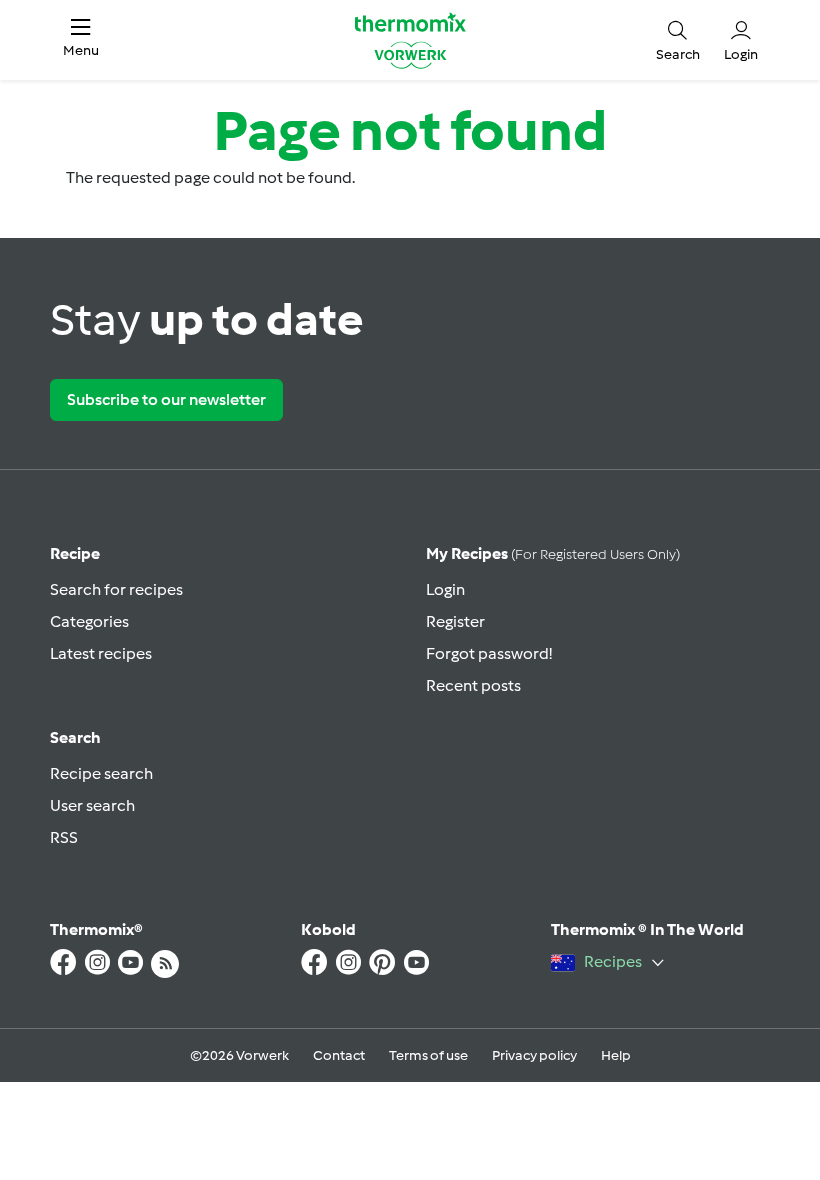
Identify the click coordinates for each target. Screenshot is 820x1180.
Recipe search (101, 773)
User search (92, 805)
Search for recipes (116, 589)
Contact (339, 1055)
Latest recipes (101, 653)
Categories (89, 621)
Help (616, 1055)
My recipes (553, 553)
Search (75, 737)
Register (455, 621)
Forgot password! (489, 653)
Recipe (75, 553)
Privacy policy (534, 1055)
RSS (64, 837)
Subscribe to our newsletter (166, 399)
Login (445, 589)
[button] (81, 40)
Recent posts (473, 685)
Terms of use (428, 1055)
